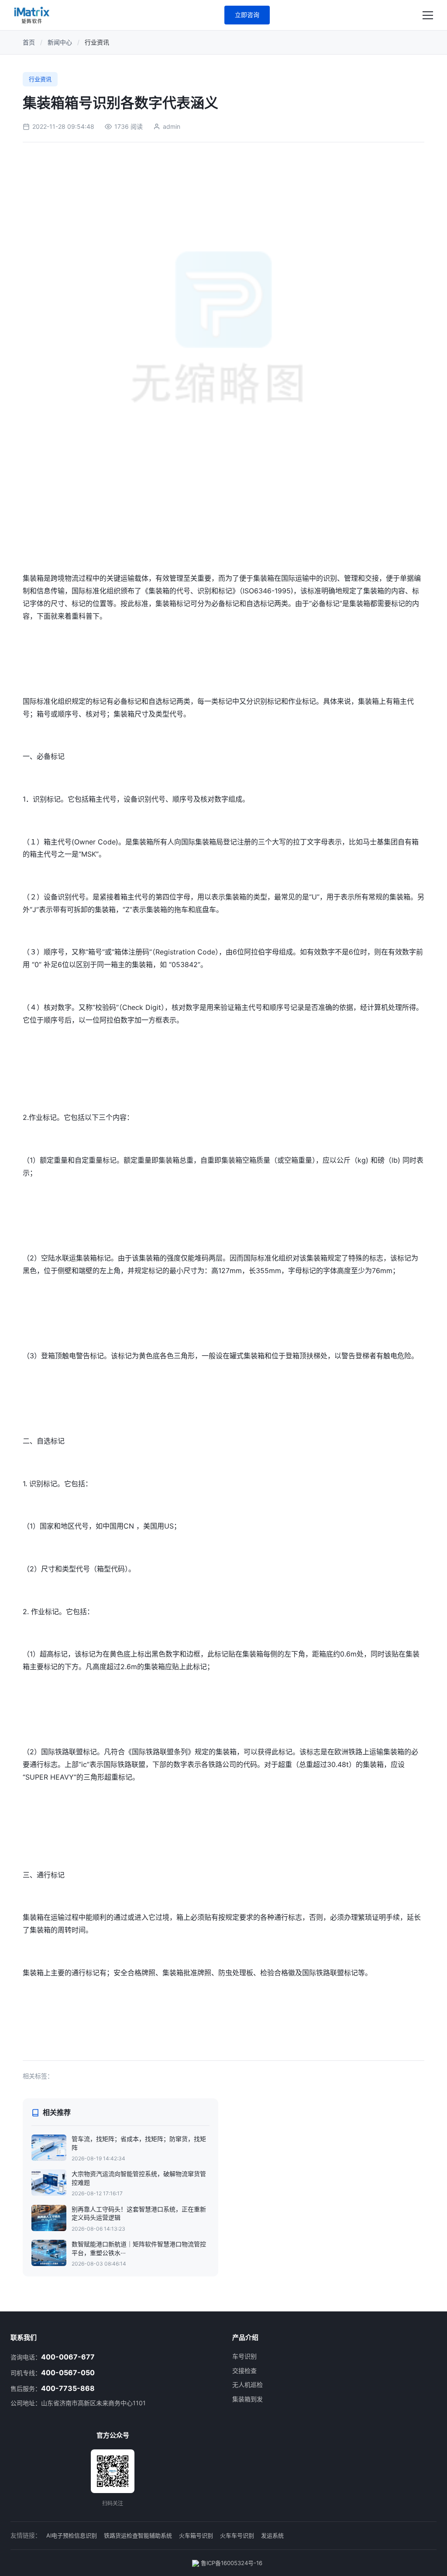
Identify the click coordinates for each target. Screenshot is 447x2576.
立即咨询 (247, 15)
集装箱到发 (248, 2399)
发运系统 (272, 2535)
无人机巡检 (248, 2385)
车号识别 (244, 2356)
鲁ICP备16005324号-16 (231, 2563)
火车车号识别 (237, 2535)
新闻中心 (60, 42)
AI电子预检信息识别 (72, 2535)
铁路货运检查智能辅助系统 (138, 2535)
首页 (29, 42)
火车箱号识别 (196, 2535)
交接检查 (244, 2371)
